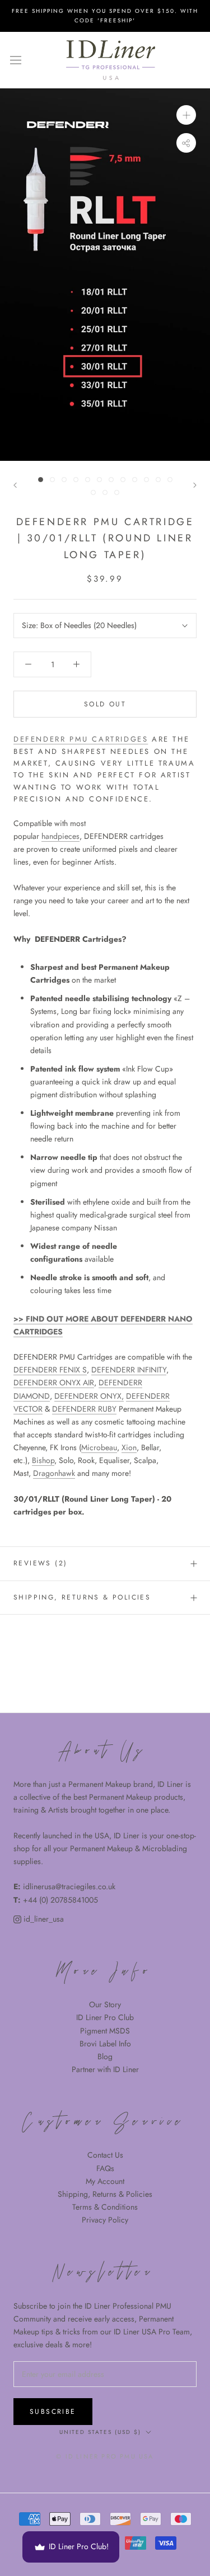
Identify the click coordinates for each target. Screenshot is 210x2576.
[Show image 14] (105, 492)
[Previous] (15, 485)
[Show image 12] (170, 480)
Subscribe (53, 2412)
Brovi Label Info (105, 2044)
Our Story (105, 2004)
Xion (129, 1447)
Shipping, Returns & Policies (105, 2194)
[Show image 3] (64, 480)
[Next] (195, 485)
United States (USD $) (100, 2432)
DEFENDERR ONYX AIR (54, 1383)
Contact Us (105, 2155)
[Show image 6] (99, 480)
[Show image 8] (123, 480)
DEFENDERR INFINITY (129, 1370)
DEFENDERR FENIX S (50, 1370)
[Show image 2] (52, 480)
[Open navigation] (16, 60)
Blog (105, 2056)
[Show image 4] (76, 480)
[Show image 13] (93, 492)
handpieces (60, 836)
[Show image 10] (146, 480)
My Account (105, 2181)
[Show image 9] (135, 480)
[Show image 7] (111, 480)
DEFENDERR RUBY (84, 1409)
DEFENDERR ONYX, (89, 1396)
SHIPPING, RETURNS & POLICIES (82, 1597)
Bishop (43, 1460)
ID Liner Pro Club (105, 2017)
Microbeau (99, 1447)
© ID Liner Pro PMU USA (105, 2456)
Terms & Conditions (105, 2207)
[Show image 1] (41, 480)
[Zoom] (186, 115)
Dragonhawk (54, 1473)
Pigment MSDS (105, 2031)
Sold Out (105, 704)
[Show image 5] (88, 480)
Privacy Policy (105, 2220)
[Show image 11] (158, 480)
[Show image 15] (117, 492)
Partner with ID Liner (105, 2069)
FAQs (105, 2168)
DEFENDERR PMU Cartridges (81, 739)
